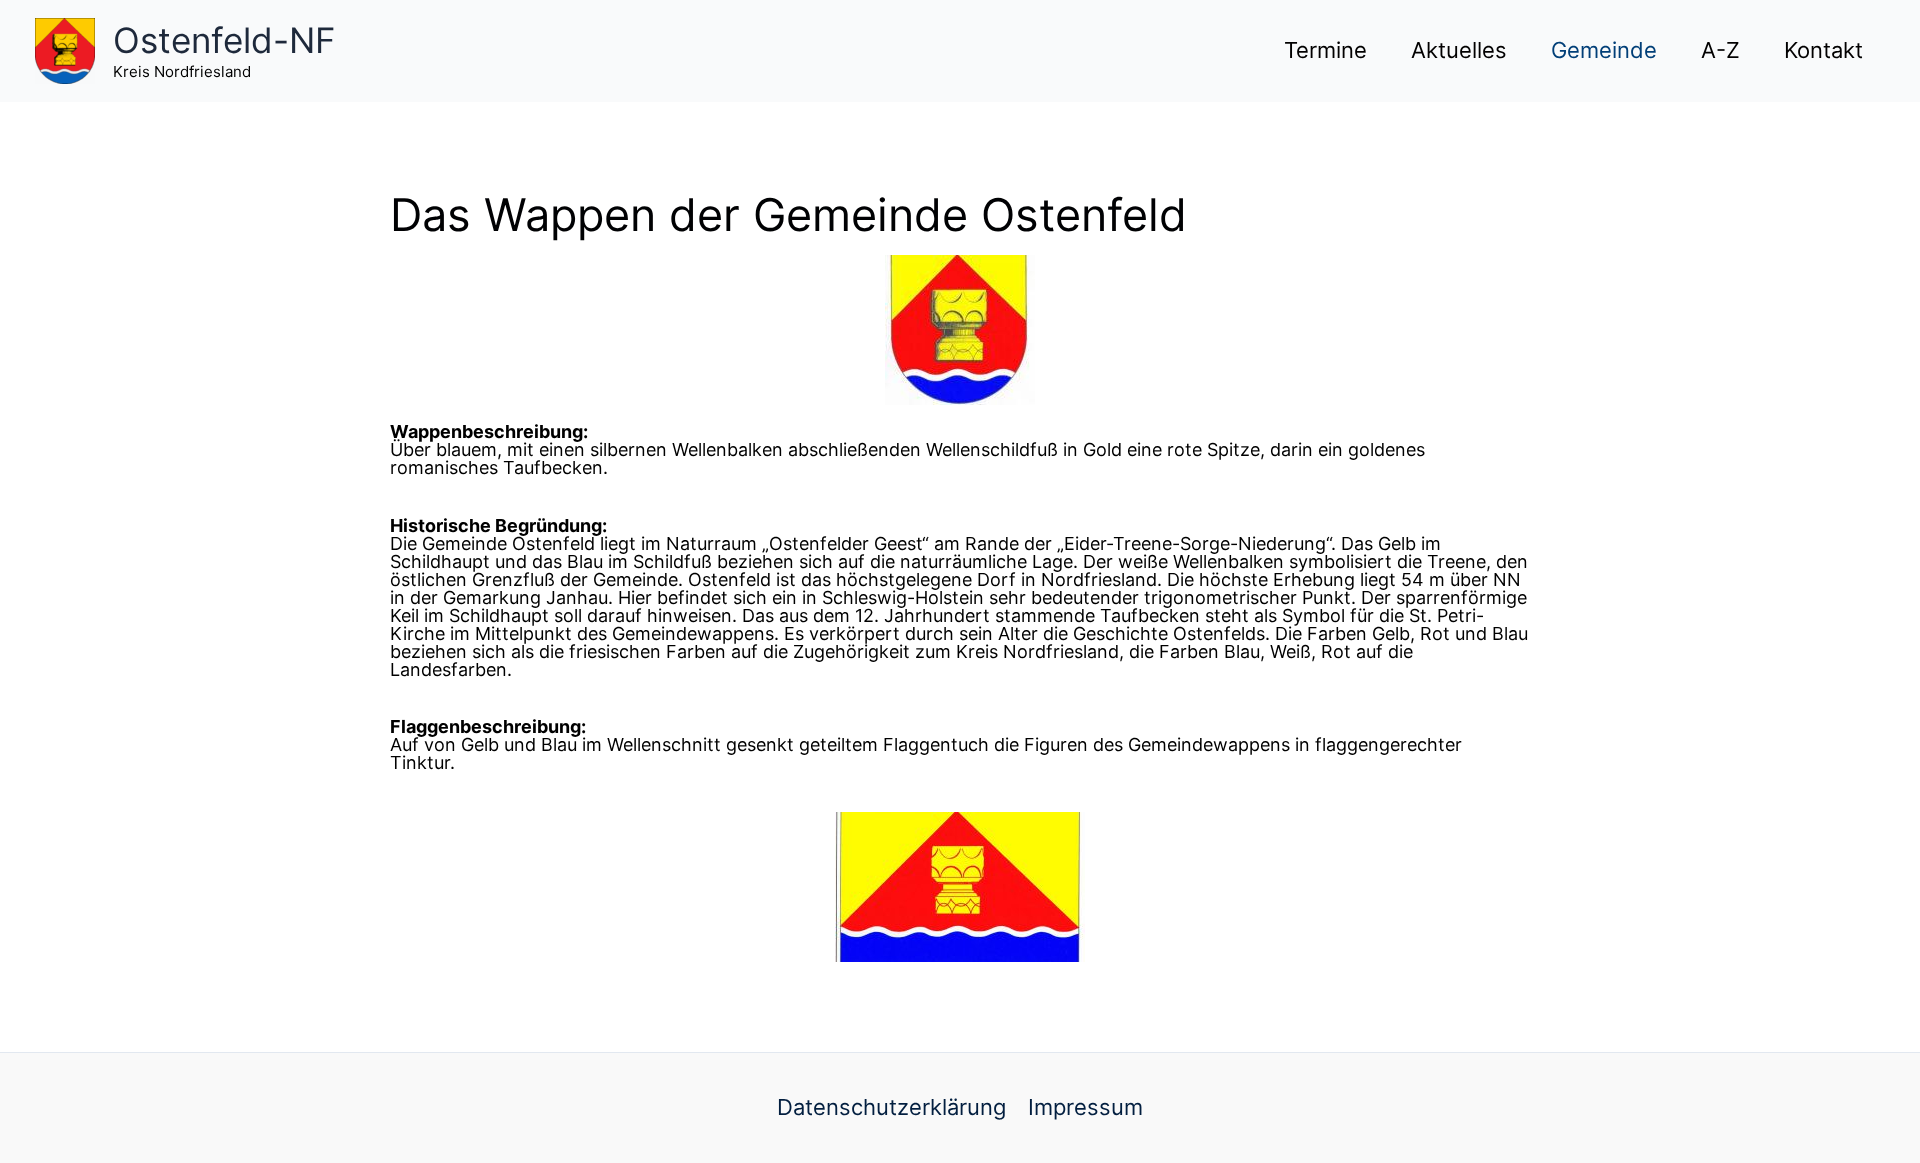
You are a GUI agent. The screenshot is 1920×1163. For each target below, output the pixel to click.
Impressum (1085, 1107)
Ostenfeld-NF (224, 40)
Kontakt (1823, 50)
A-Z (1720, 50)
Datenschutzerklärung (891, 1107)
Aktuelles (1459, 50)
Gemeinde (1604, 50)
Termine (1325, 50)
